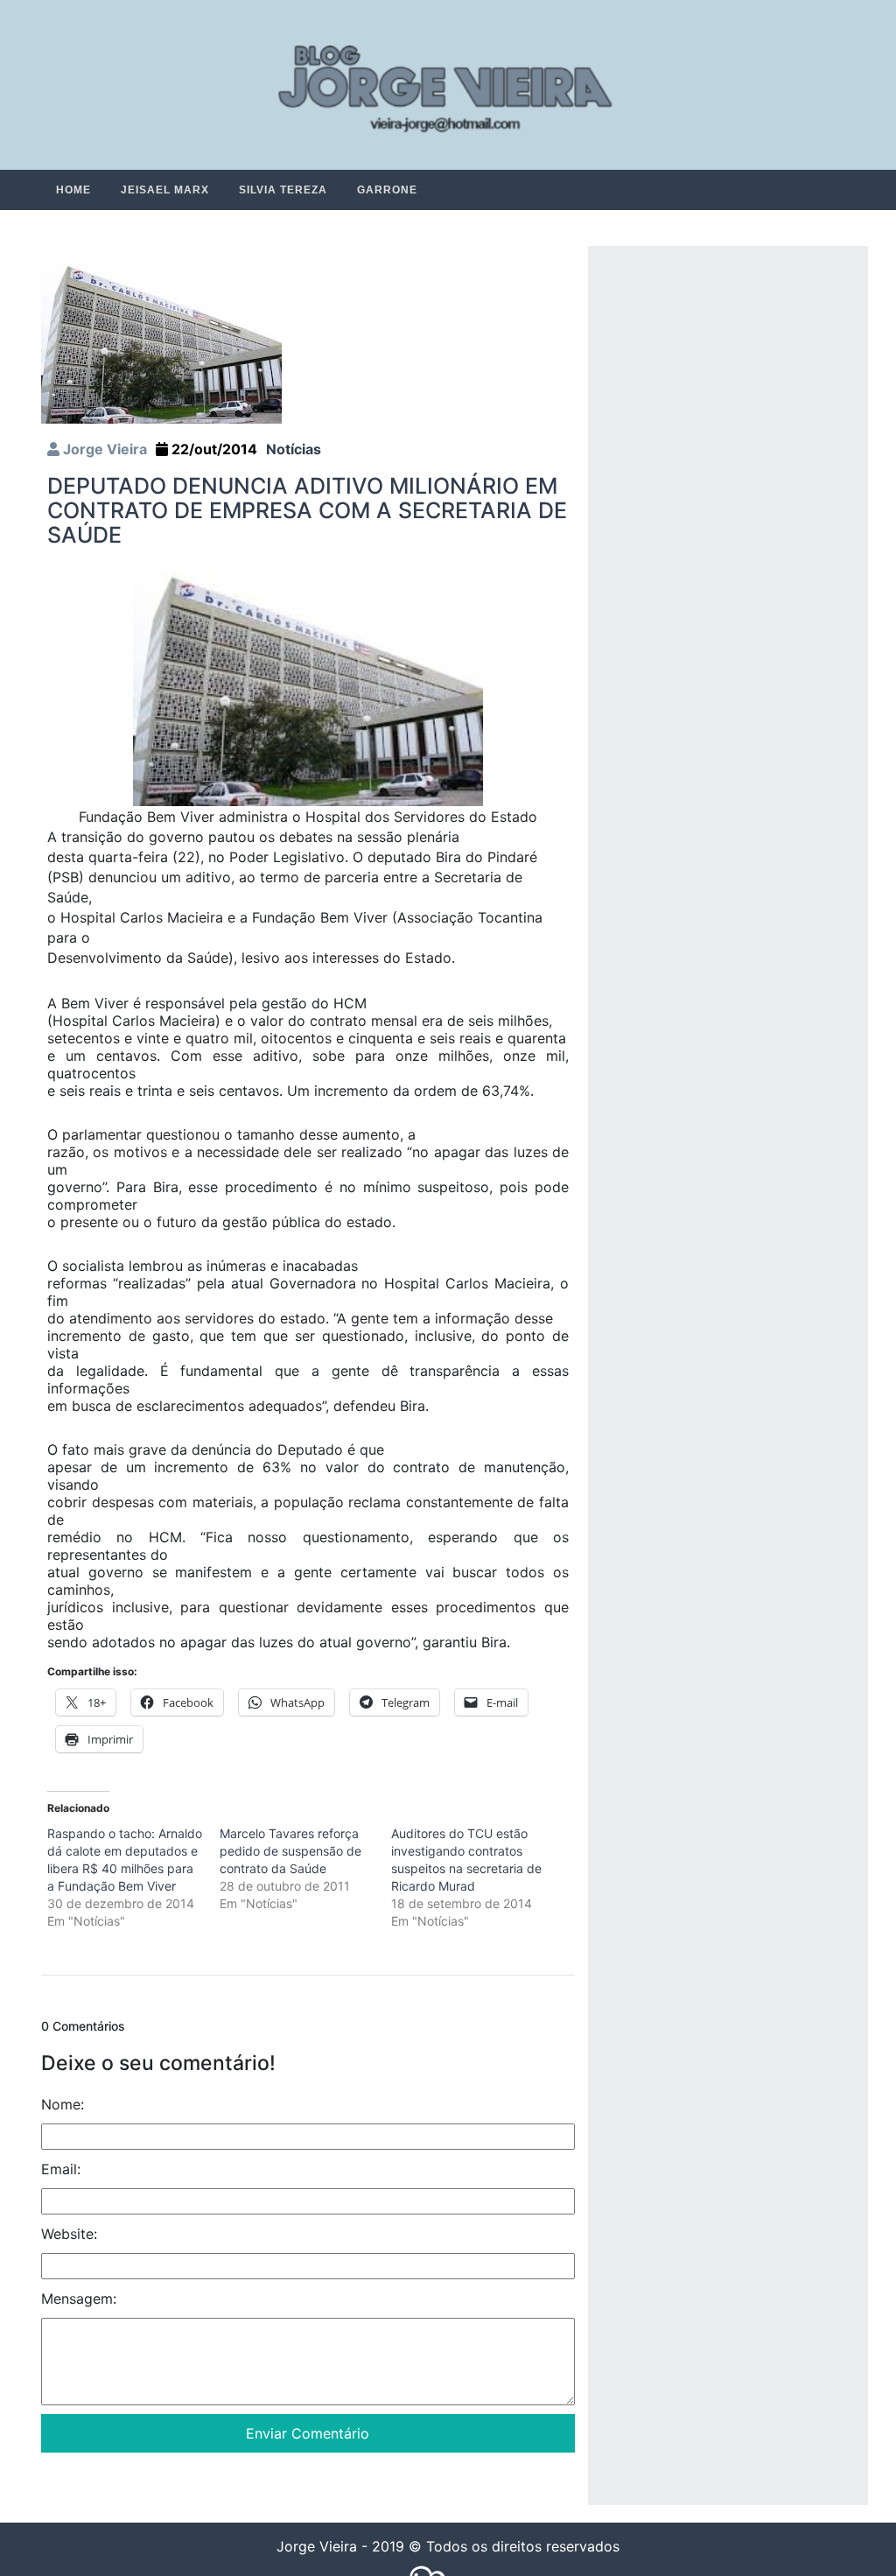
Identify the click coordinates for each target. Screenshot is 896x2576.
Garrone (387, 190)
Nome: (63, 2105)
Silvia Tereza (283, 190)
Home (73, 190)
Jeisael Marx (165, 190)
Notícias (294, 450)
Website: (69, 2235)
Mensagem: (79, 2299)
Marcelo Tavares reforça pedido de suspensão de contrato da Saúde (290, 1852)
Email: (61, 2170)
